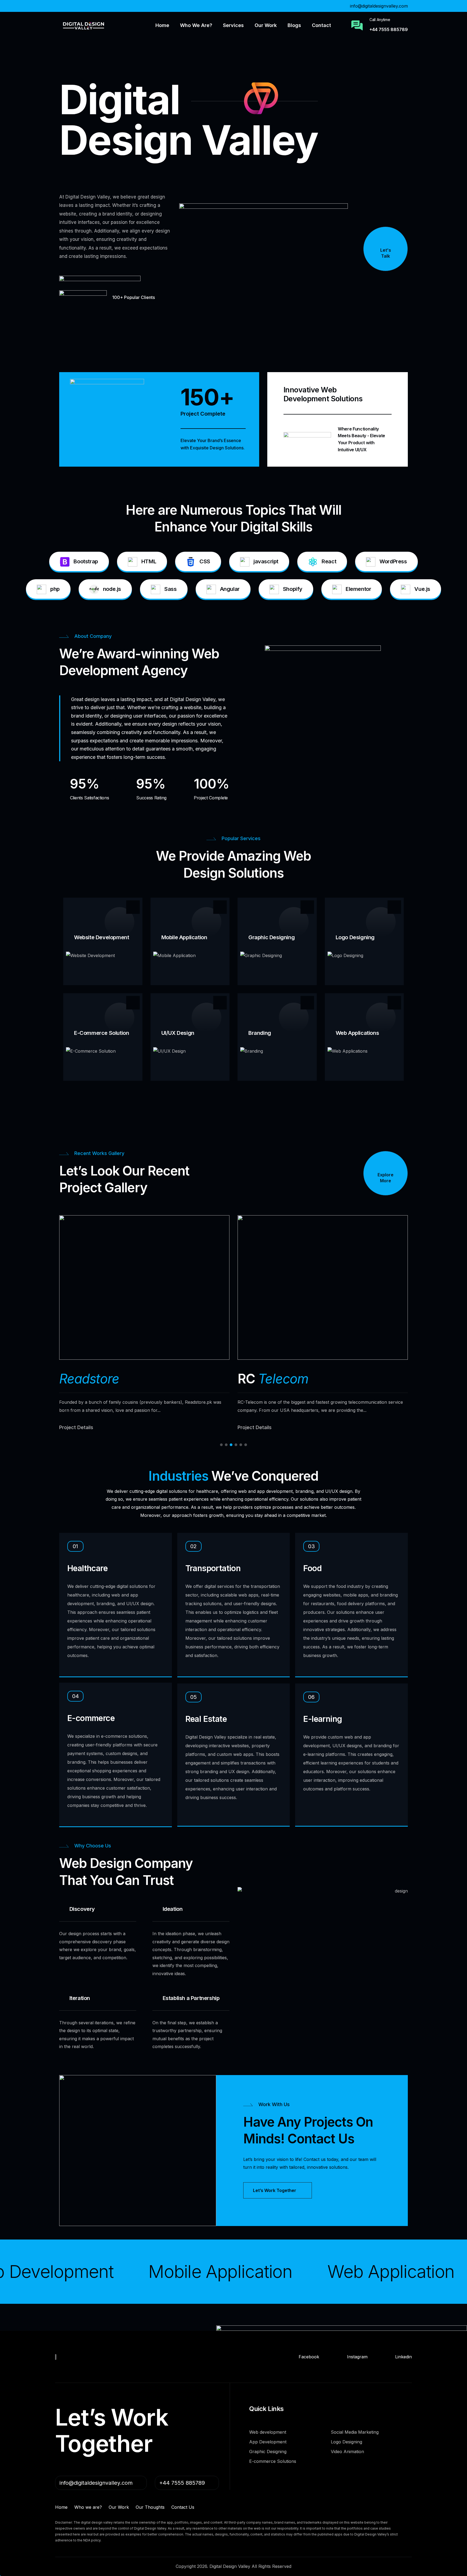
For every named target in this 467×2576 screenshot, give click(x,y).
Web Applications (357, 1033)
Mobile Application (184, 937)
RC (273, 1379)
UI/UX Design (178, 1033)
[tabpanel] (144, 1323)
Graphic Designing (271, 937)
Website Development (101, 937)
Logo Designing (355, 937)
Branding (260, 1033)
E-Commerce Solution (101, 1033)
